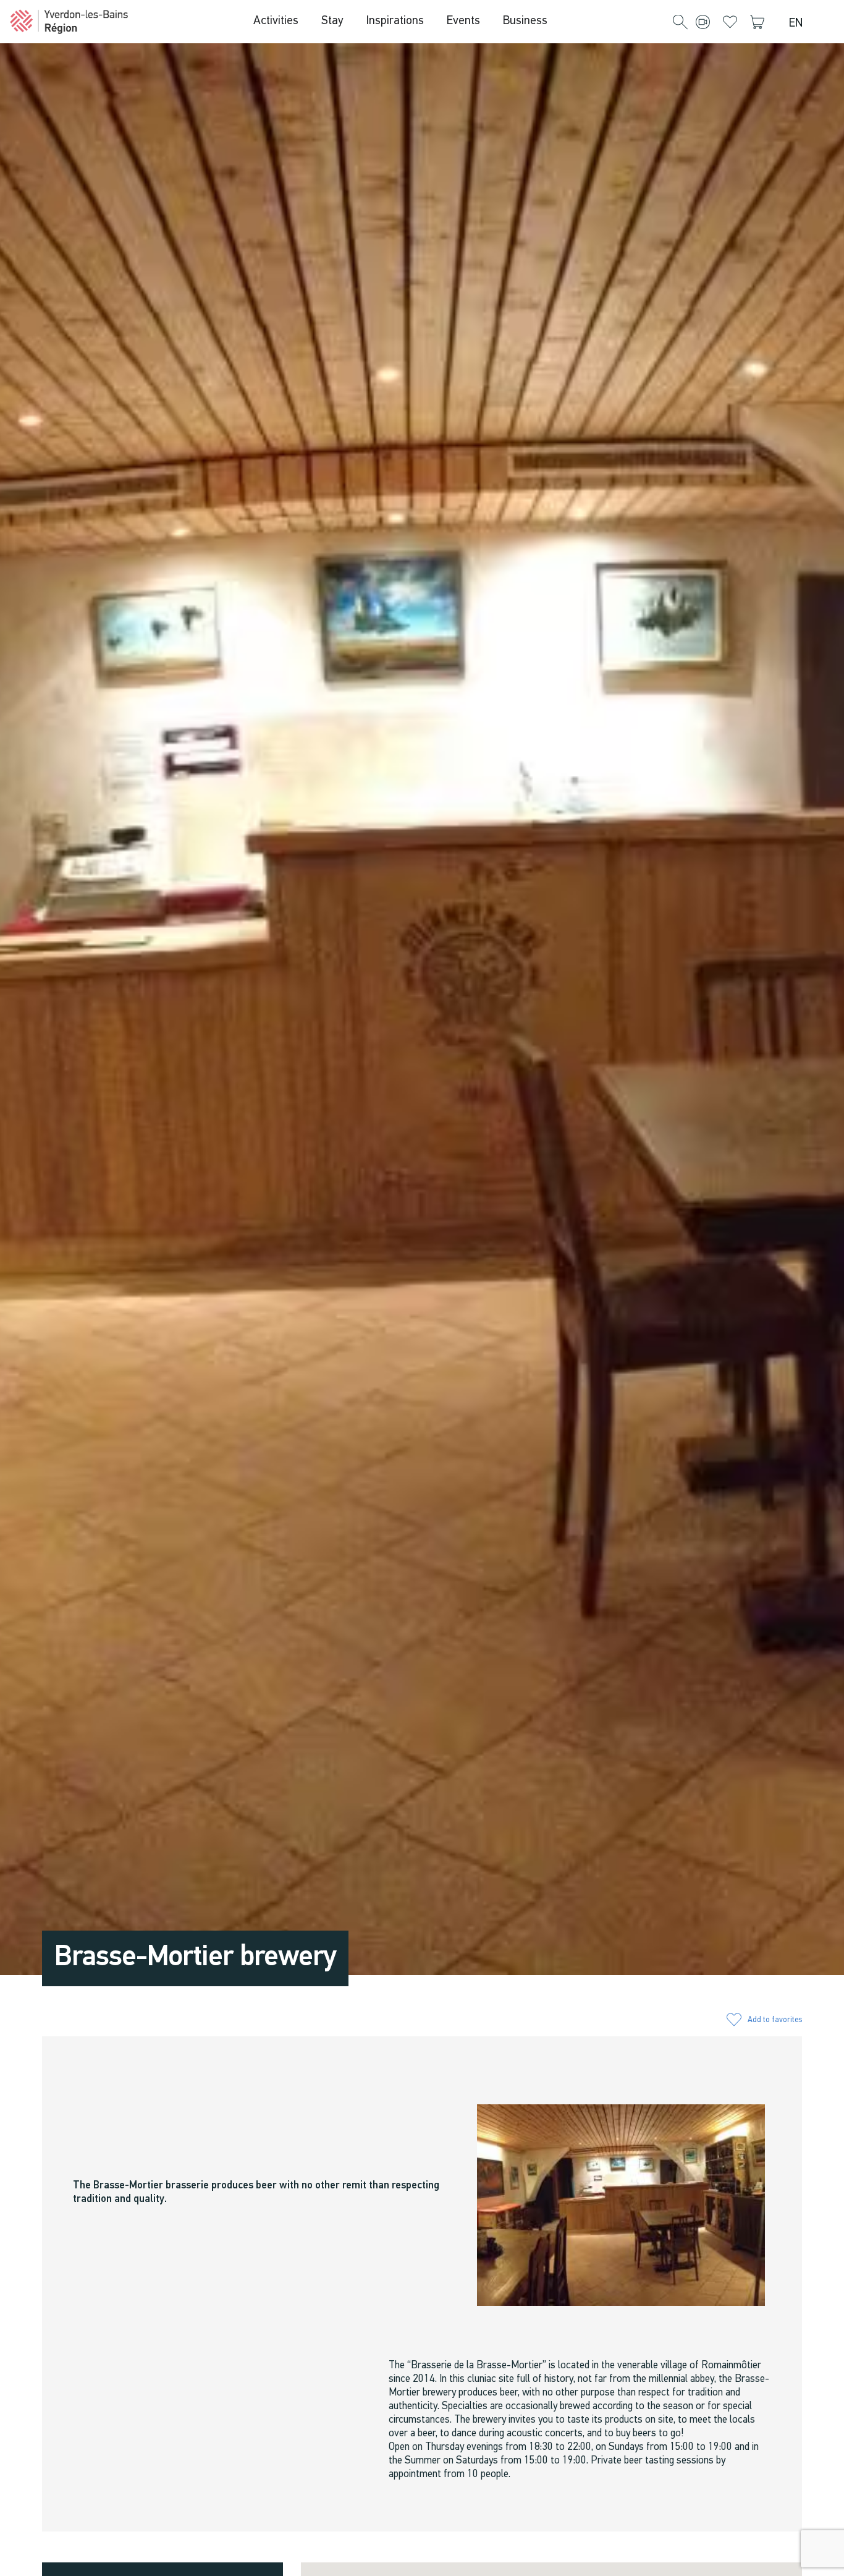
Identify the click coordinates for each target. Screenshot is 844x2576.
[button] (680, 23)
